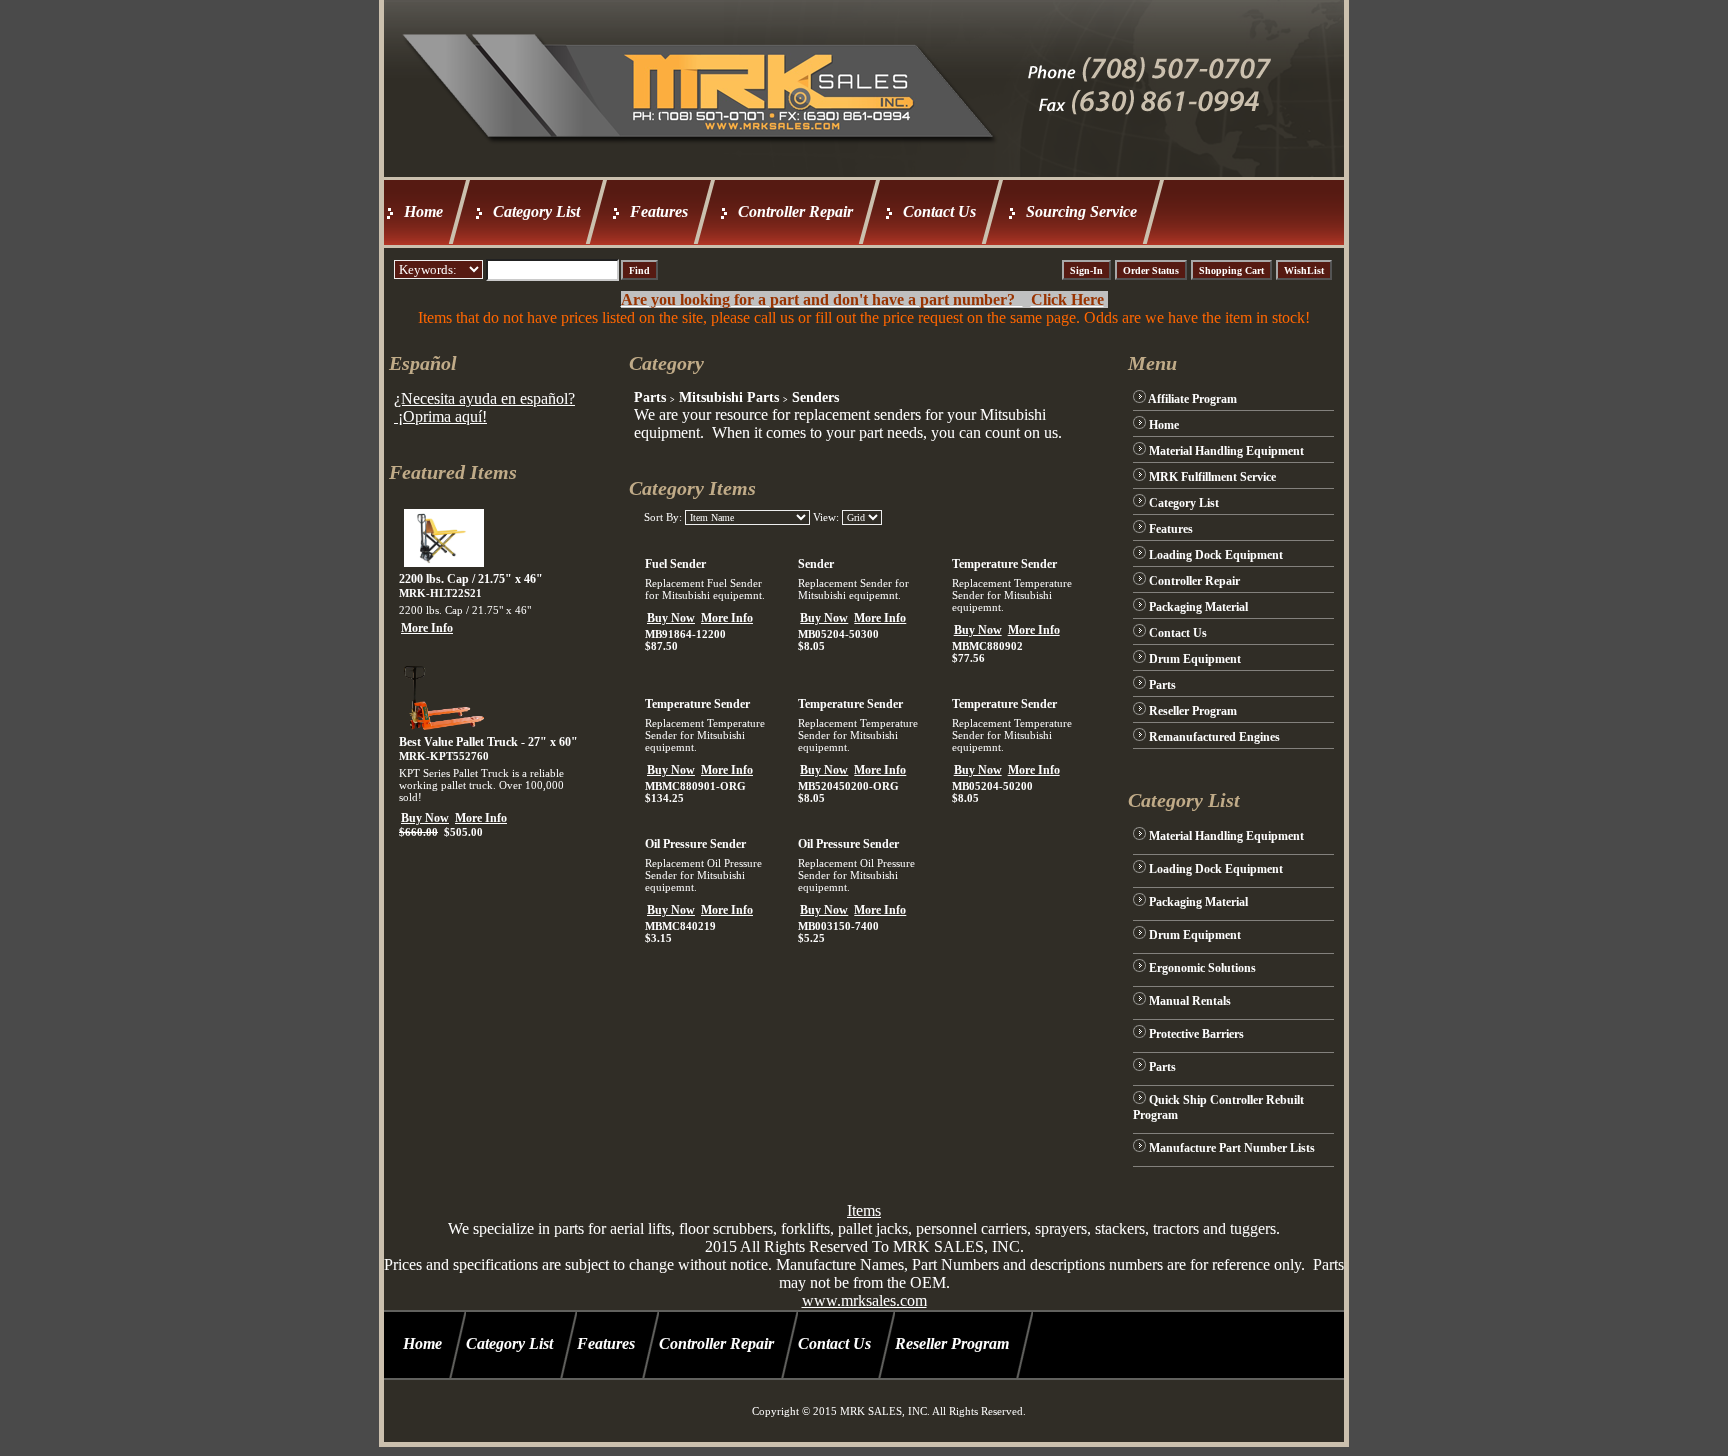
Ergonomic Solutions (1202, 968)
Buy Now (425, 818)
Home (423, 211)
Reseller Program (1193, 711)
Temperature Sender (1004, 564)
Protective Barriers (1196, 1034)
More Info (427, 628)
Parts (650, 397)
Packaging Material (1198, 607)
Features (659, 211)
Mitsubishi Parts (729, 397)
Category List (536, 211)
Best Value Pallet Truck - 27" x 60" (488, 742)
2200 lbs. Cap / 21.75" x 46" (471, 579)
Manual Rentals (1190, 1001)
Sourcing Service (1081, 211)
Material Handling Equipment (1226, 451)
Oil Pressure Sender (695, 844)
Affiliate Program (1192, 399)
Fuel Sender (675, 564)
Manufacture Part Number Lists (1232, 1148)
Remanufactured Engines (1214, 737)
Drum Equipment (1195, 659)
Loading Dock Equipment (1216, 555)
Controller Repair (795, 211)
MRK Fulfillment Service (1212, 477)
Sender (816, 564)
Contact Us (939, 211)
